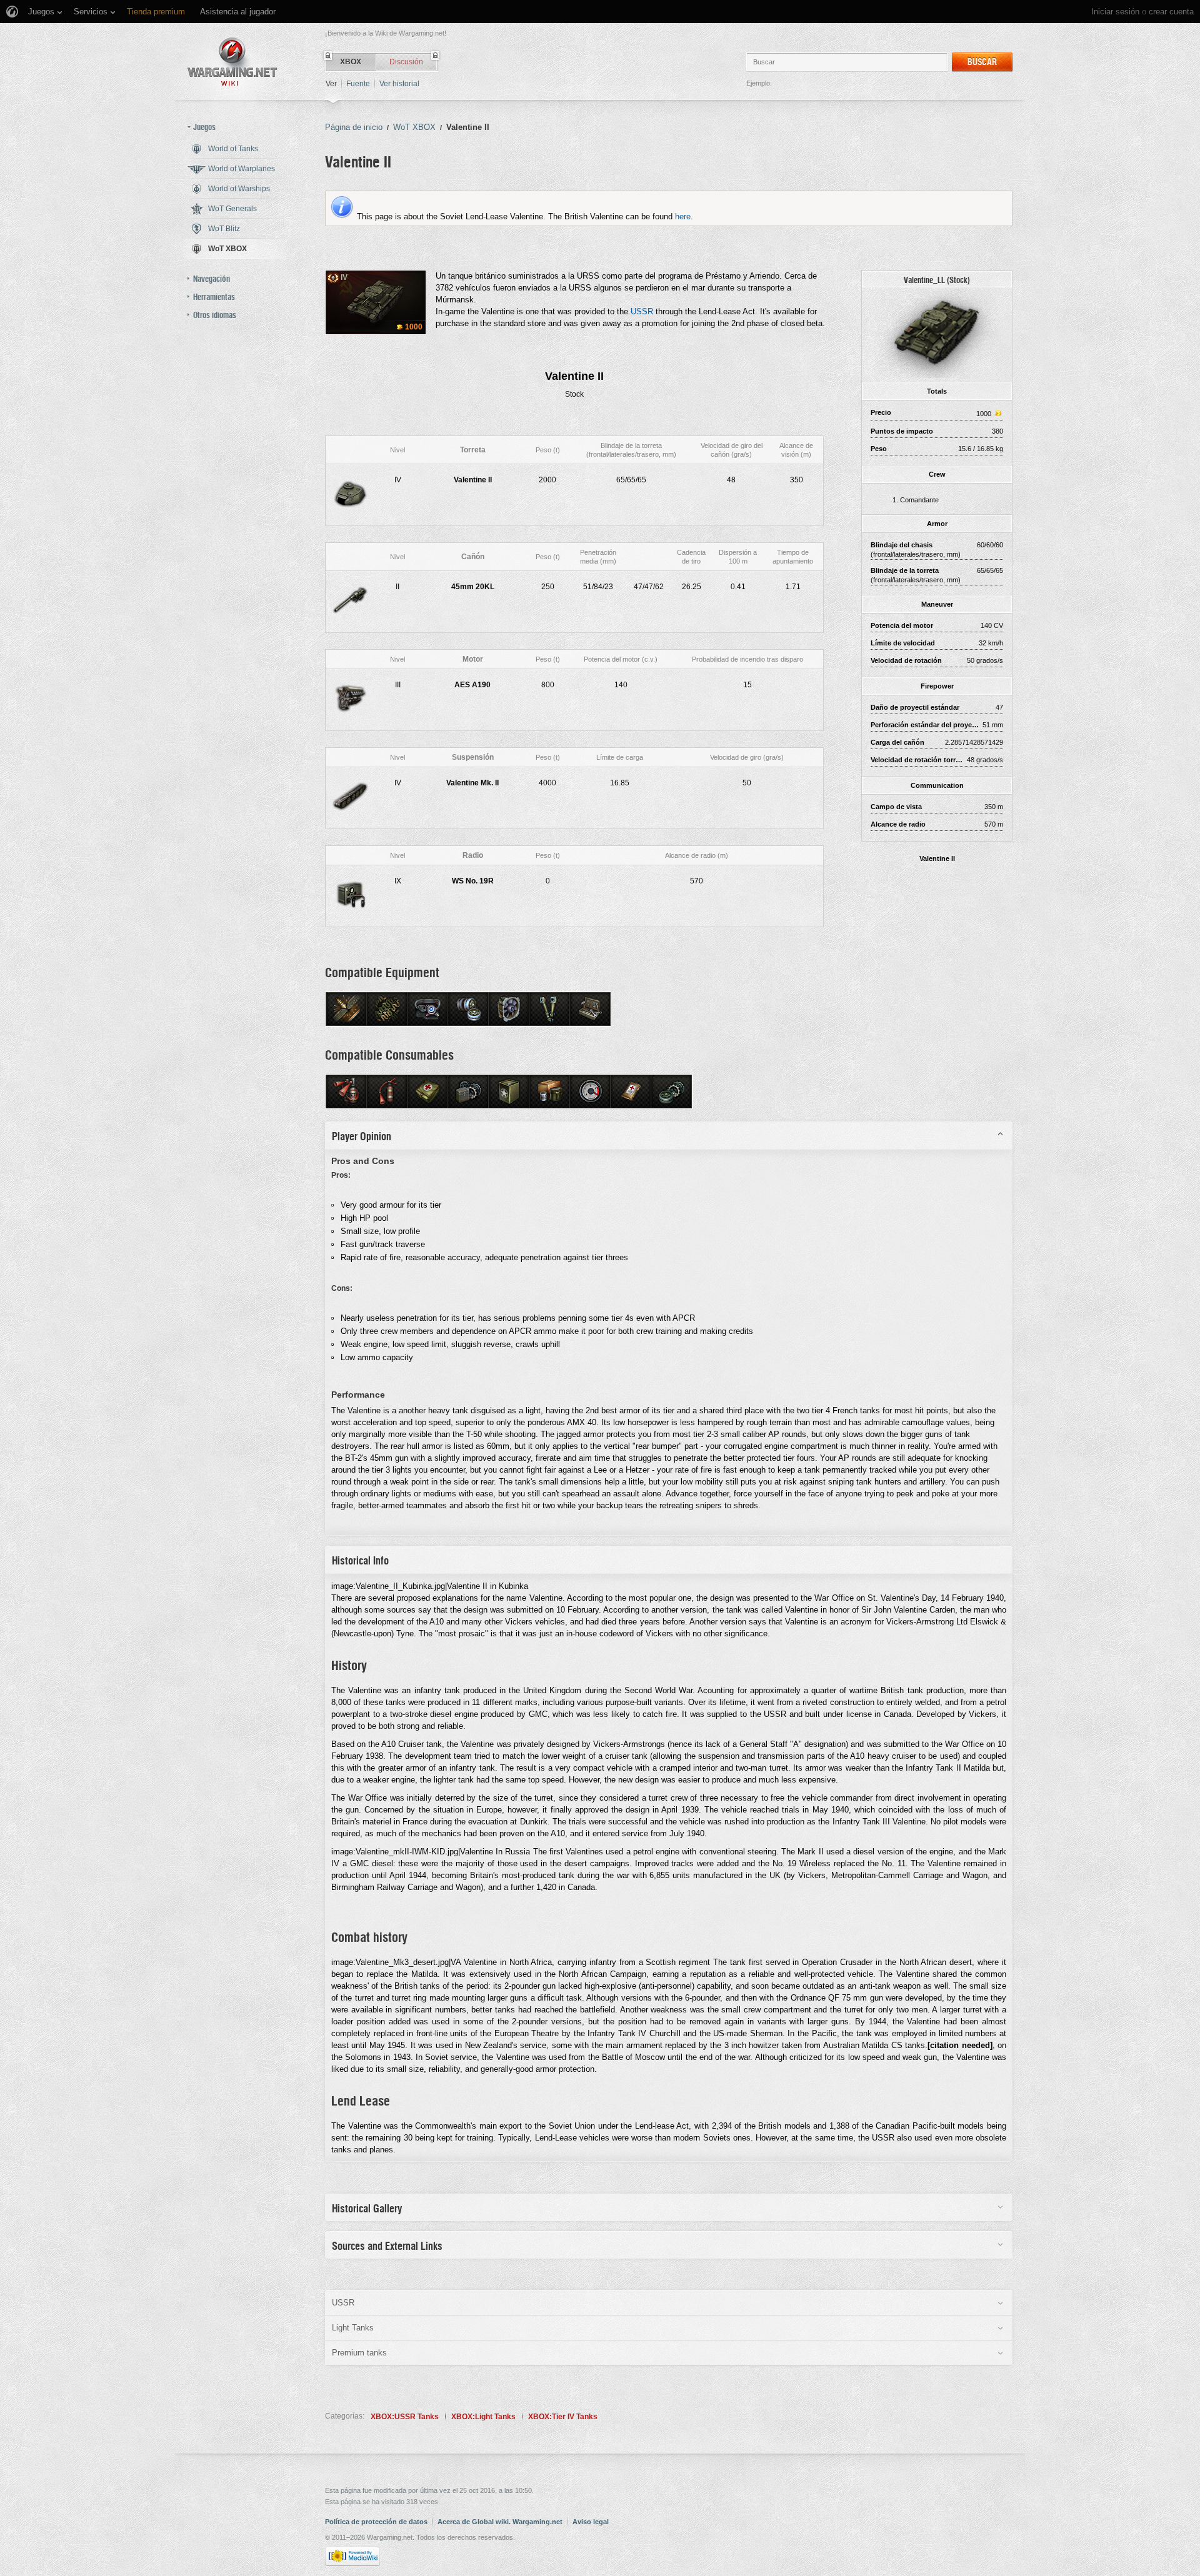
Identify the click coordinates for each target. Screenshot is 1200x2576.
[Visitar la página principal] (232, 62)
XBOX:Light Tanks (483, 2417)
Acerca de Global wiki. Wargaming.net (500, 2522)
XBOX (351, 62)
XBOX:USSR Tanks (405, 2417)
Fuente (358, 84)
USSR (642, 311)
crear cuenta (1171, 12)
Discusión (406, 62)
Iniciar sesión (1115, 12)
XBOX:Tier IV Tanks (563, 2417)
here (683, 216)
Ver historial (399, 84)
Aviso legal (591, 2522)
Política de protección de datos (376, 2522)
